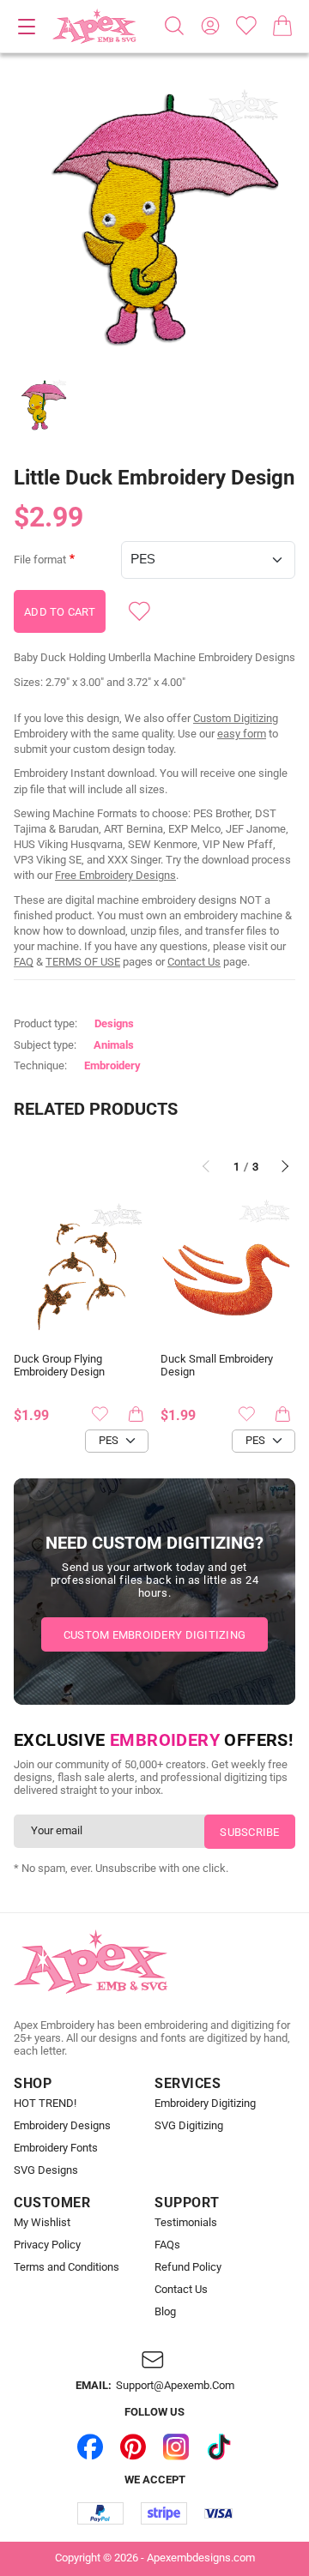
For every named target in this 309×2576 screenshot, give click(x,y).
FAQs (167, 2245)
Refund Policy (188, 2267)
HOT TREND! (45, 2104)
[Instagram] (176, 2447)
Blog (165, 2312)
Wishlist (246, 26)
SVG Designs (46, 2170)
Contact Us (194, 962)
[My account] (210, 26)
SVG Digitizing (189, 2126)
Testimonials (186, 2223)
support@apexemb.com (175, 2386)
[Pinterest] (133, 2447)
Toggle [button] (27, 27)
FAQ (24, 962)
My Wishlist (42, 2223)
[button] (154, 220)
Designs (114, 1023)
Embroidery (112, 1065)
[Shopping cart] (282, 26)
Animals (114, 1045)
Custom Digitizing (236, 718)
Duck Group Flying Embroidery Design (59, 1366)
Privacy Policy (47, 2245)
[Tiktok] (219, 2447)
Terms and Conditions (67, 2267)
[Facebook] (90, 2447)
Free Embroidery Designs (115, 875)
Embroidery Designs (62, 2126)
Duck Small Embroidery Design (217, 1366)
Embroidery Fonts (56, 2148)
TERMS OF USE (83, 962)
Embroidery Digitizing (205, 2104)
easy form (242, 734)
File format (40, 560)
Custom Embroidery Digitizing (154, 1635)
